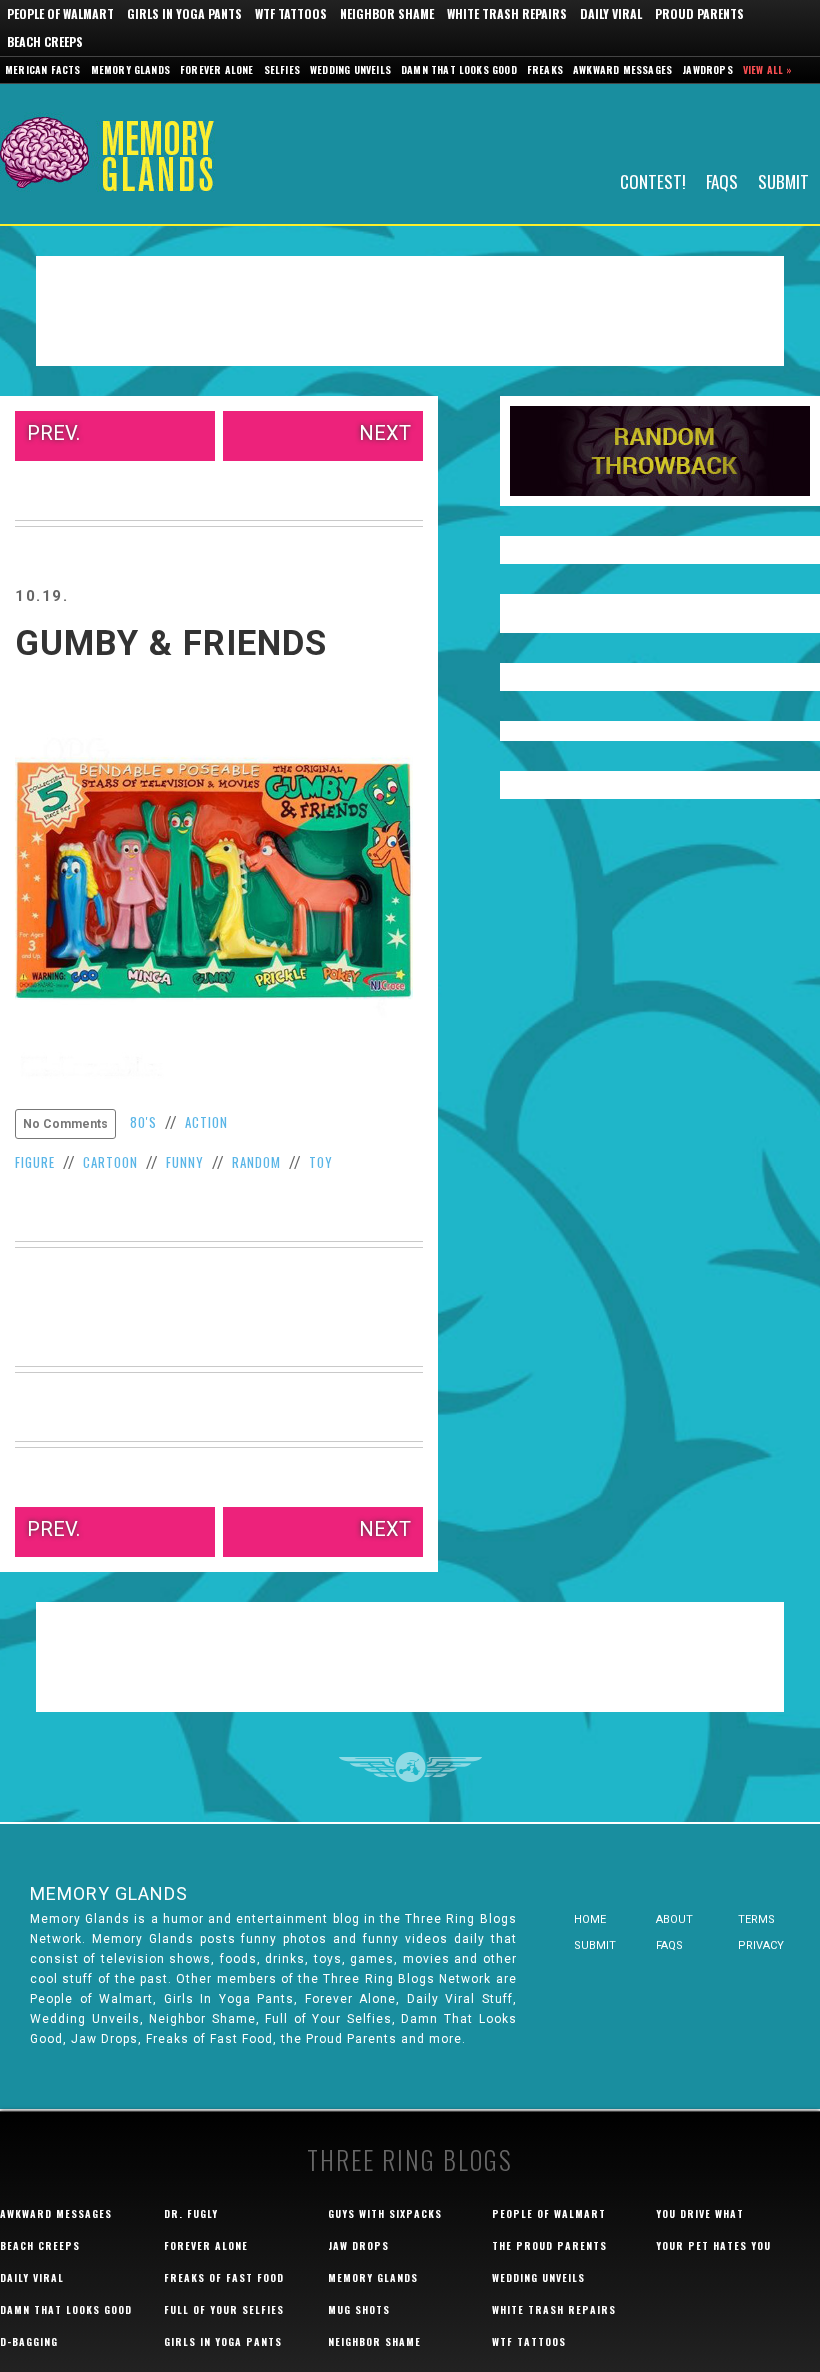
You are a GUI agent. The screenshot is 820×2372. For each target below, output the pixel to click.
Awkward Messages (622, 69)
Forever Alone (217, 69)
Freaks (545, 69)
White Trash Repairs (507, 13)
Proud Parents (699, 13)
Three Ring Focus (410, 1767)
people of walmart (549, 2213)
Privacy (761, 1945)
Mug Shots (359, 2309)
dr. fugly (191, 2213)
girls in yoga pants (223, 2341)
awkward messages (56, 2213)
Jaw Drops (358, 2245)
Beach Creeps (45, 41)
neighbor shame (374, 2341)
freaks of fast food (224, 2277)
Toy (321, 1162)
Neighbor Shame (387, 13)
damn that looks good (66, 2309)
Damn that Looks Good (459, 69)
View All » (768, 69)
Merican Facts (43, 69)
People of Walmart (60, 13)
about (674, 1919)
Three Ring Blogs (410, 2159)
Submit (783, 180)
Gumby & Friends (171, 643)
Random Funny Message (660, 451)
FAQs (722, 180)
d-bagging (29, 2341)
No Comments (65, 1124)
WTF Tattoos (291, 13)
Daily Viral (611, 13)
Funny (185, 1162)
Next (385, 433)
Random (256, 1162)
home (590, 1919)
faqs (669, 1945)
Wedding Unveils (350, 69)
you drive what (700, 2213)
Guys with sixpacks (385, 2213)
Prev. (53, 433)
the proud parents (549, 2245)
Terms (756, 1919)
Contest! (653, 180)
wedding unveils (538, 2277)
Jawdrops (707, 69)
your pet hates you (713, 2245)
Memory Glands (131, 69)
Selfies (282, 69)
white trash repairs (554, 2309)
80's (143, 1122)
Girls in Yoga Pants (184, 13)
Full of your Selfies (224, 2309)
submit (595, 1945)
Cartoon (110, 1162)
